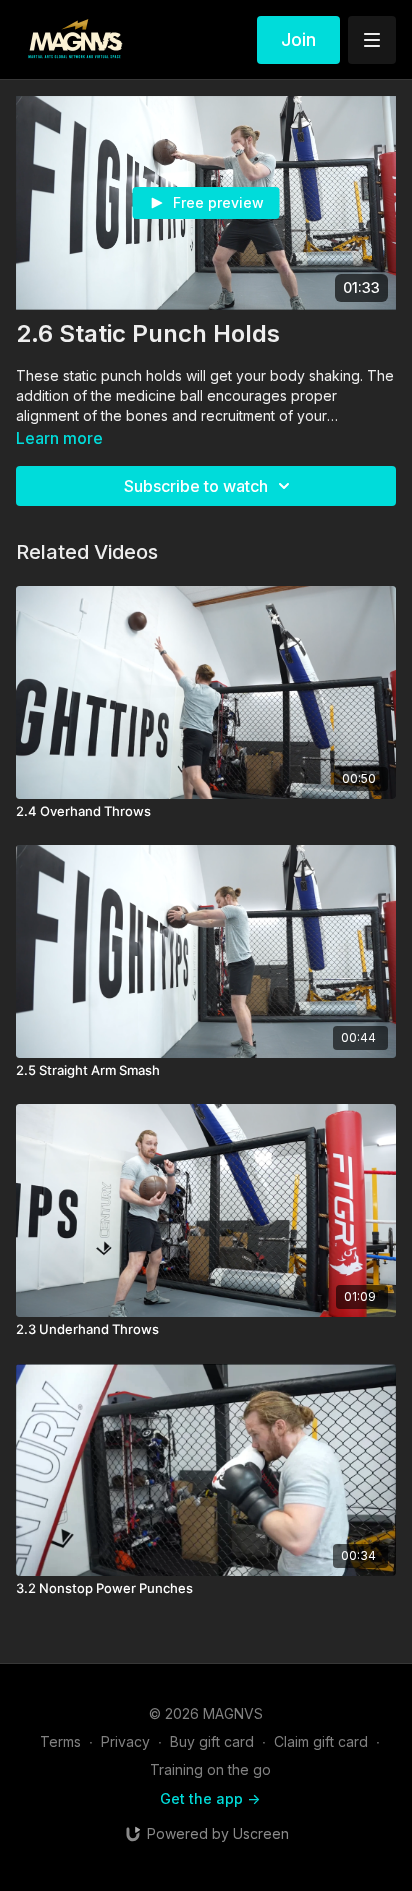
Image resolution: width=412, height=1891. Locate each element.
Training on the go (210, 1769)
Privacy (125, 1741)
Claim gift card (321, 1741)
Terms (60, 1741)
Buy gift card (212, 1741)
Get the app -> (210, 1798)
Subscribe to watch (196, 486)
